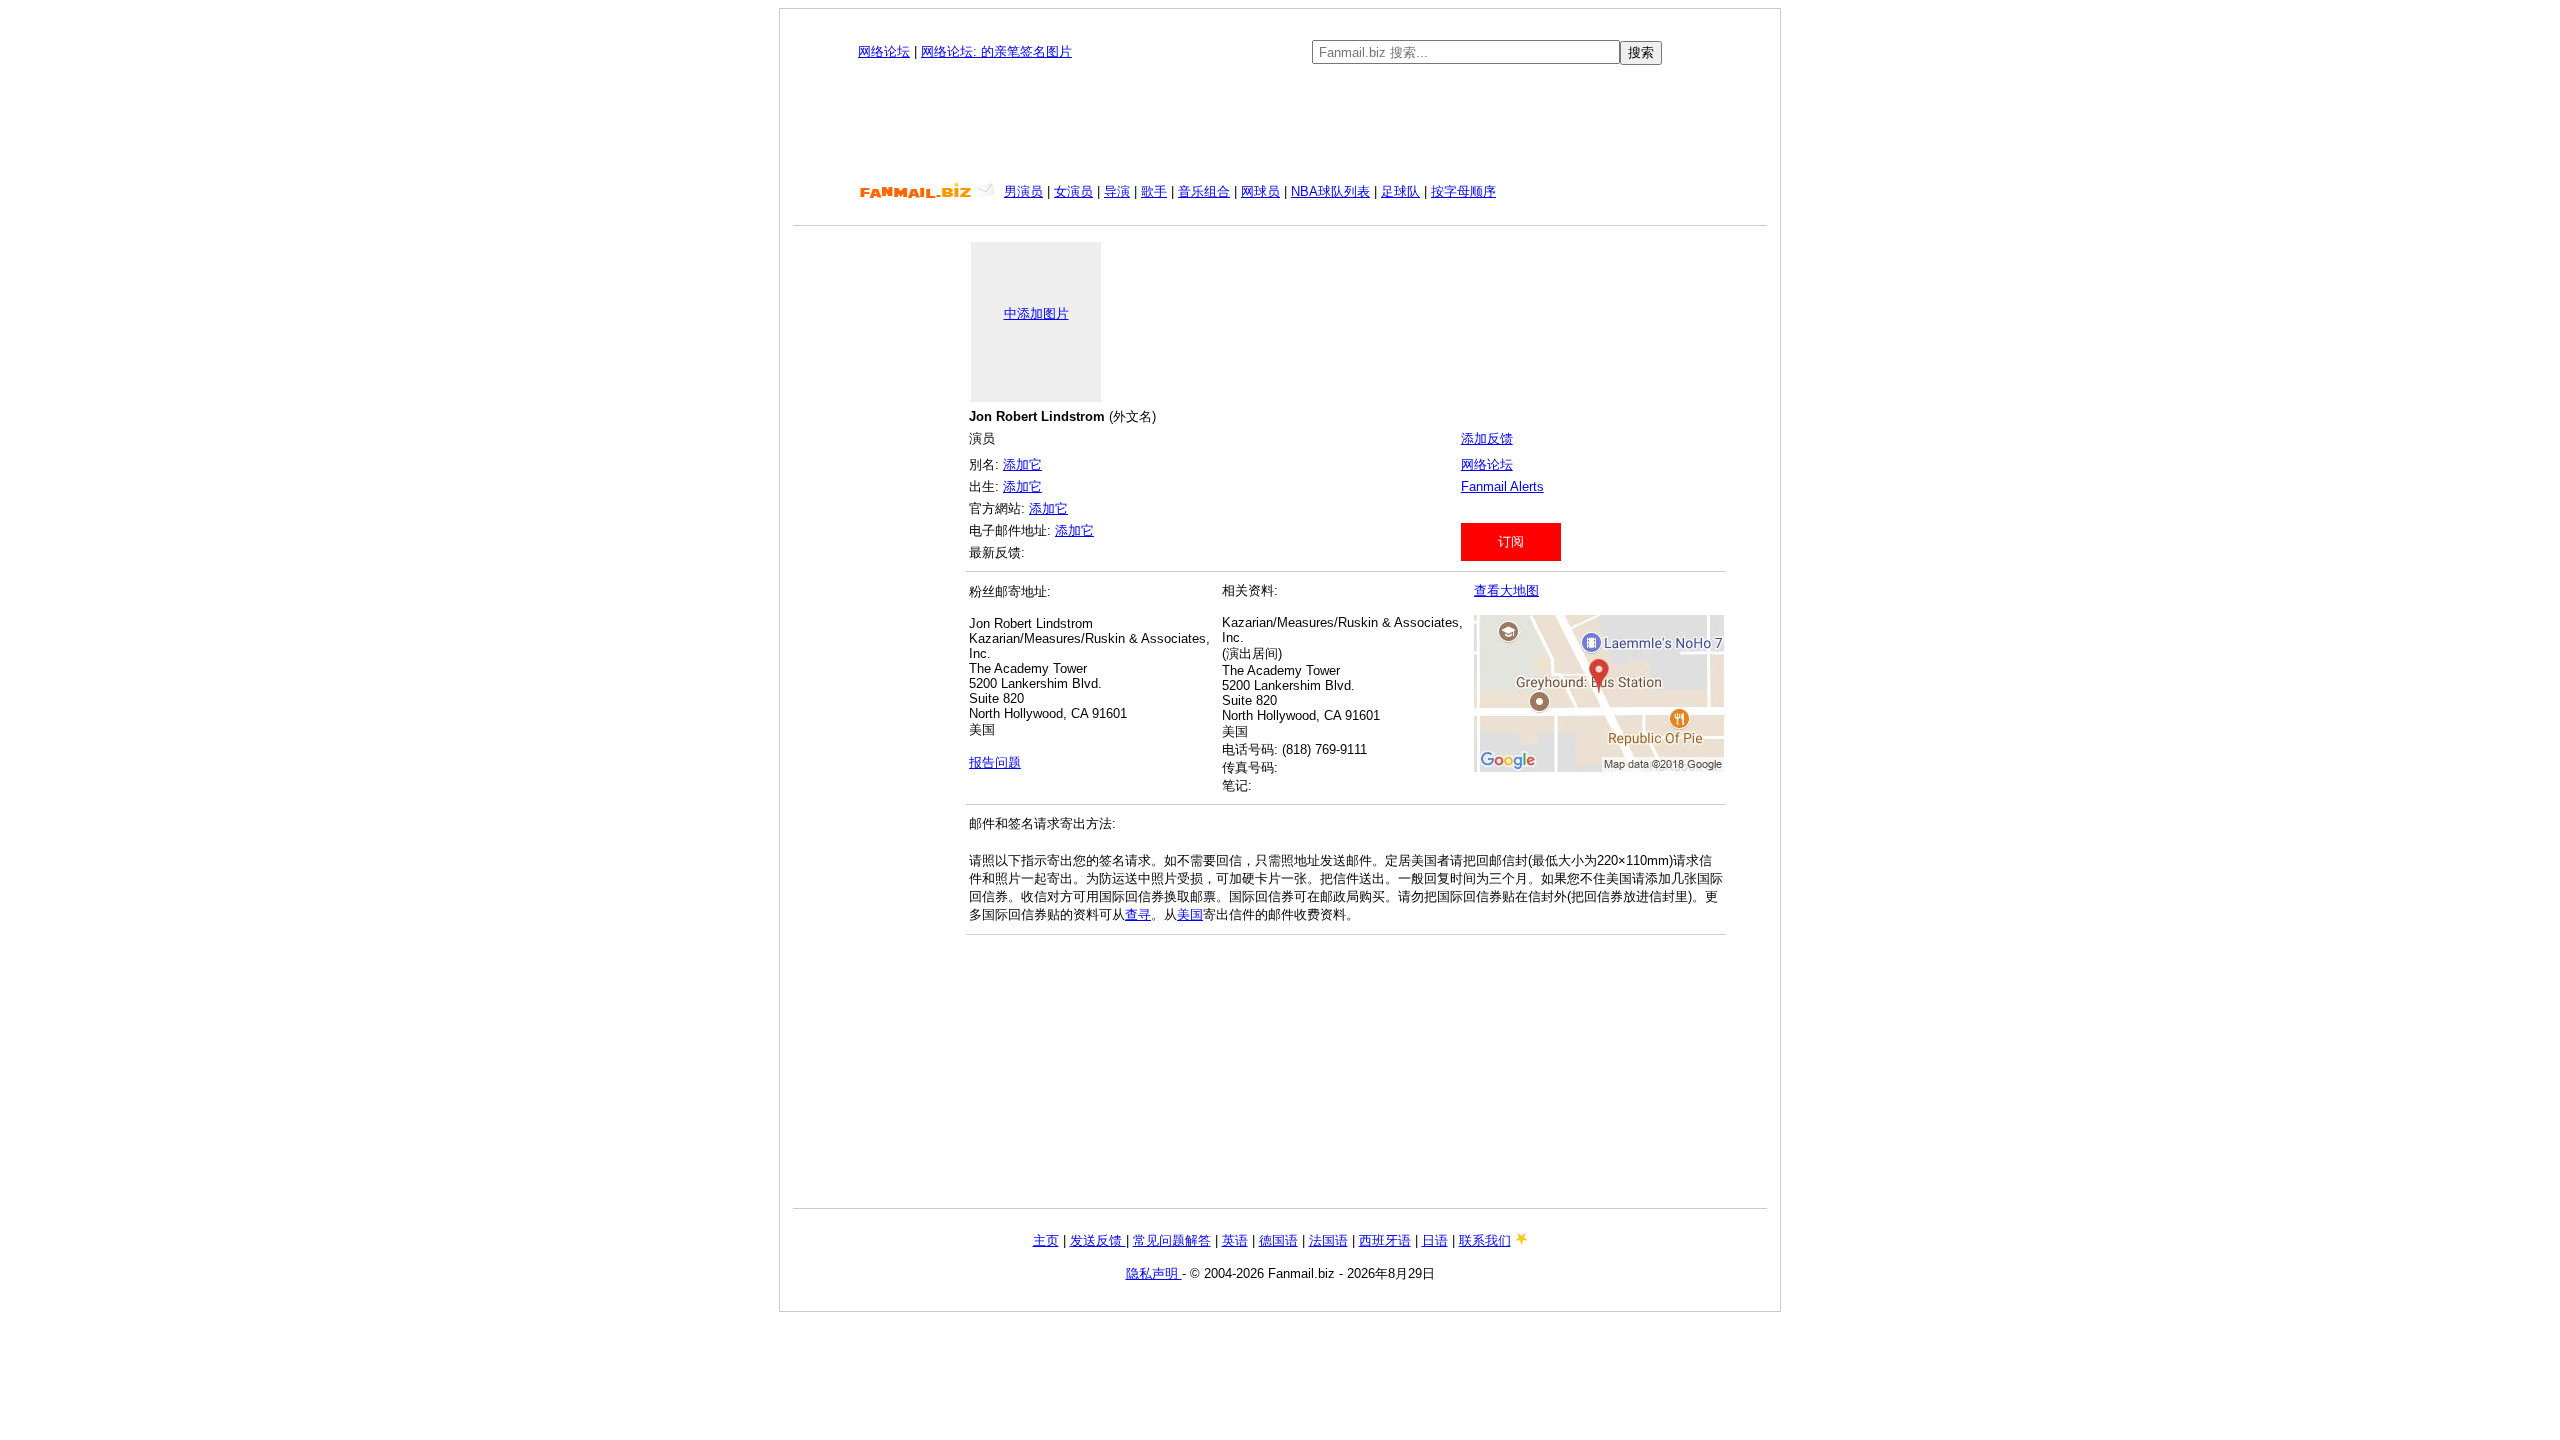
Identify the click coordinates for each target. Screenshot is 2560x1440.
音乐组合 (1204, 191)
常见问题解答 (1172, 1240)
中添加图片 (1036, 313)
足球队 (1400, 191)
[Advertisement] (1280, 124)
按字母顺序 (1463, 191)
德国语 (1278, 1240)
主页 (1046, 1240)
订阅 (1511, 541)
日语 (1435, 1240)
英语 (1235, 1240)
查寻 (1138, 914)
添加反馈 (1487, 438)
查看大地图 (1506, 590)
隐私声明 (1154, 1273)
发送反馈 (1098, 1240)
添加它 (1022, 464)
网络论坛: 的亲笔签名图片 (996, 51)
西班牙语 (1385, 1240)
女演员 (1073, 191)
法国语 (1328, 1240)
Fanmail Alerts (1502, 486)
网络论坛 (884, 51)
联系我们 (1485, 1240)
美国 (1190, 914)
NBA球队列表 (1330, 191)
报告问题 (995, 762)
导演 (1117, 191)
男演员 (1023, 191)
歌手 (1154, 191)
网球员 (1260, 191)
